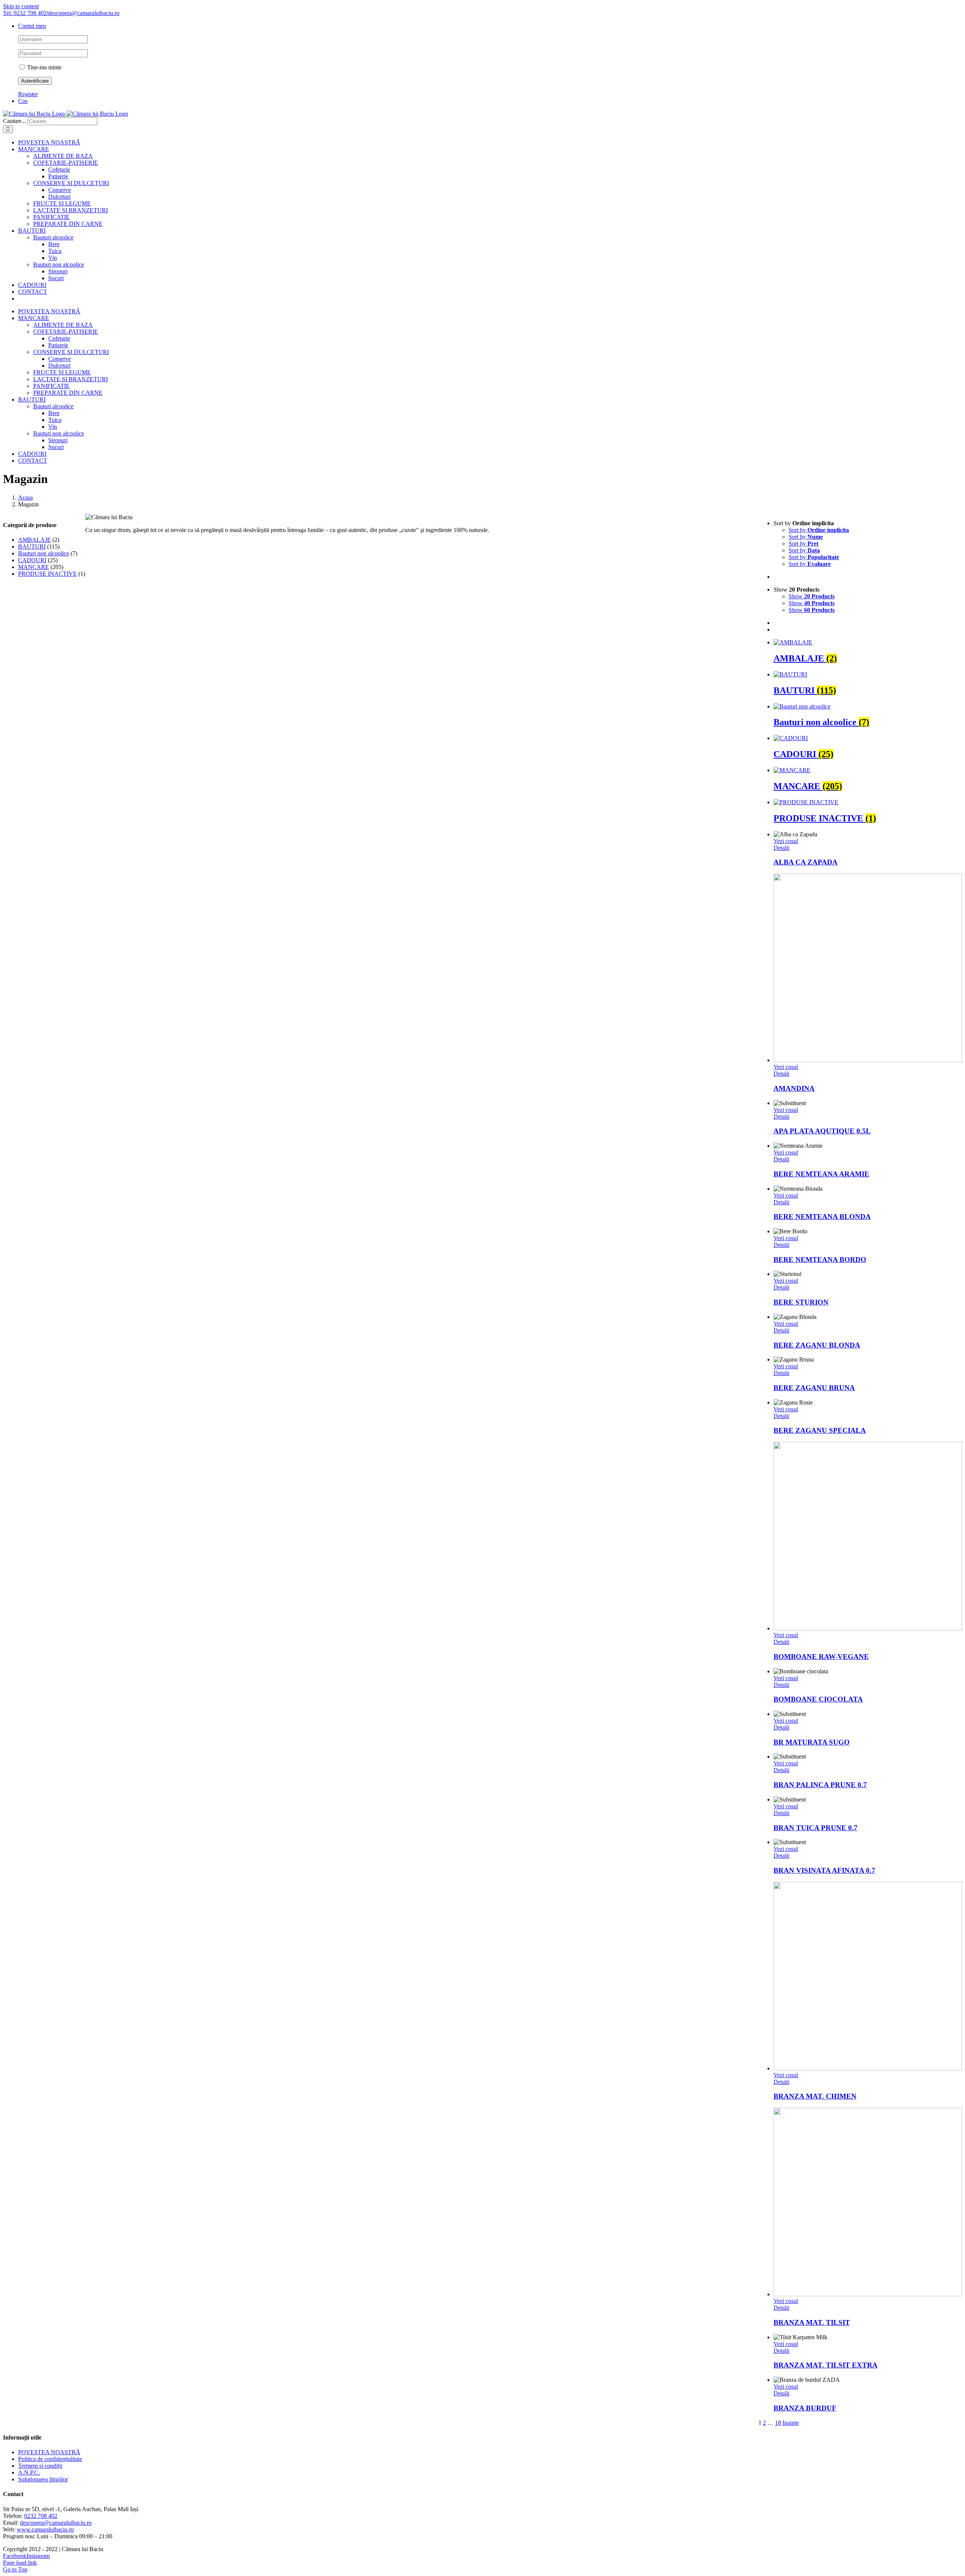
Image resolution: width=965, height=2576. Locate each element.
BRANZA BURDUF (805, 2408)
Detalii (781, 848)
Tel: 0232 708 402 (25, 13)
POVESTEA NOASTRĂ (49, 2452)
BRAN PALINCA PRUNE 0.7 (820, 1785)
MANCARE (34, 567)
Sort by (819, 530)
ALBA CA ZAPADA (806, 862)
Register (28, 94)
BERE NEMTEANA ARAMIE (821, 1174)
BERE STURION (801, 1302)
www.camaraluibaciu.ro (45, 2529)
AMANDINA (794, 1088)
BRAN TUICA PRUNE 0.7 (816, 1828)
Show (812, 596)
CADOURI (32, 560)
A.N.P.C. (29, 2472)
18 (778, 2423)
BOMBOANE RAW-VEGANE (821, 1657)
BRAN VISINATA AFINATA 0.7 (824, 1870)
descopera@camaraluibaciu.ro (84, 13)
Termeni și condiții (40, 2466)
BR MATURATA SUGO (812, 1742)
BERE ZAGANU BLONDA (817, 1345)
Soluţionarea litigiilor (43, 2479)
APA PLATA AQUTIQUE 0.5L (822, 1131)
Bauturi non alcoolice (44, 553)
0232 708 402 (41, 2516)
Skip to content (21, 6)
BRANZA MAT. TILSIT (812, 2322)
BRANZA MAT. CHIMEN (815, 2096)
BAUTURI (32, 547)
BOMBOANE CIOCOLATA (818, 1699)
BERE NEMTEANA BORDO (820, 1260)
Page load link (20, 2563)
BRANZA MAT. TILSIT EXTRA (826, 2365)
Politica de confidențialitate (50, 2459)
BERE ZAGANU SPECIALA (820, 1430)
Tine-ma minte (44, 67)
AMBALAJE (34, 540)
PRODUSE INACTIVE (47, 574)
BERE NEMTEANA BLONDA (822, 1217)
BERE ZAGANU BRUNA (814, 1388)
